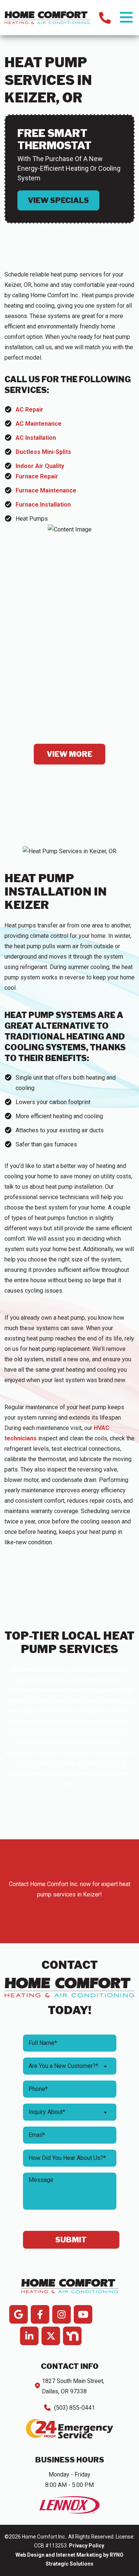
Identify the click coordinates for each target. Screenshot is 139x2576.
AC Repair (29, 410)
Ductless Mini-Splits (43, 452)
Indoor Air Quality (40, 466)
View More (69, 754)
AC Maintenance (39, 424)
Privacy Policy (87, 2546)
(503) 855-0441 (75, 2408)
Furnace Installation (43, 505)
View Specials (58, 200)
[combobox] (70, 2066)
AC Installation (36, 438)
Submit (71, 2240)
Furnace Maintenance (46, 490)
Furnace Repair (37, 476)
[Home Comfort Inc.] (47, 17)
